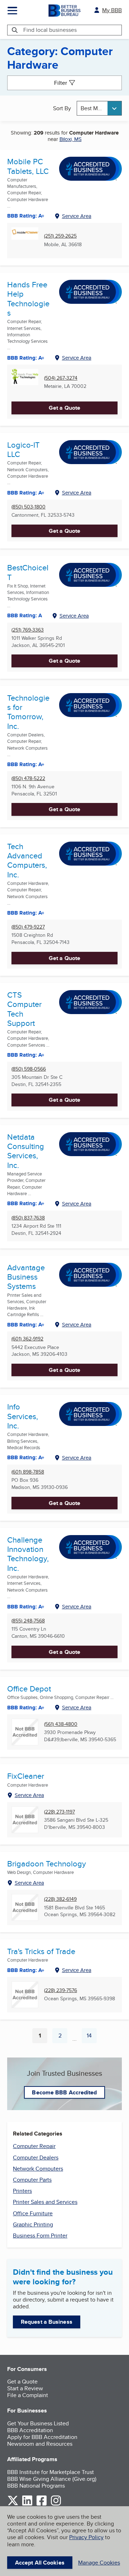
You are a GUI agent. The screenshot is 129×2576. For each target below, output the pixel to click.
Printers (22, 2191)
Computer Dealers (36, 2158)
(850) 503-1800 (28, 507)
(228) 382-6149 (60, 1899)
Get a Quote (64, 408)
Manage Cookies (99, 2563)
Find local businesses (50, 30)
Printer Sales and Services (45, 2202)
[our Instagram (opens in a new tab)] (56, 2504)
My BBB (112, 10)
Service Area (77, 216)
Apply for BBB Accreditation (42, 2437)
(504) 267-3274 (61, 378)
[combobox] (99, 108)
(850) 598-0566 (29, 1069)
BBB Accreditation (30, 2430)
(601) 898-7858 (28, 1472)
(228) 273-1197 (59, 1812)
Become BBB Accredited (64, 2092)
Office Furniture (33, 2213)
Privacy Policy (86, 2537)
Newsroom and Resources (40, 2444)
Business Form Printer (40, 2236)
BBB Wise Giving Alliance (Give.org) (52, 2479)
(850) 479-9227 (28, 927)
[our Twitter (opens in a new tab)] (13, 2504)
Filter (61, 83)
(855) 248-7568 (28, 1621)
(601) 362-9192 (27, 1339)
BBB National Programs (36, 2486)
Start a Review (25, 2388)
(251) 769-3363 (28, 630)
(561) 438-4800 (61, 1724)
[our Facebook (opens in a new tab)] (42, 2504)
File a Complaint (28, 2395)
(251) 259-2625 (60, 236)
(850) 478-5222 (28, 778)
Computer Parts (32, 2180)
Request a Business (47, 2322)
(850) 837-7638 (28, 1218)
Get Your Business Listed (38, 2423)
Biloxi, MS (71, 139)
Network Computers (38, 2169)
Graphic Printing (33, 2224)
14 (92, 2037)
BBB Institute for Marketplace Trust (51, 2472)
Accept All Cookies (40, 2563)
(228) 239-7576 (61, 1990)
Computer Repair (34, 2146)
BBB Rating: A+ (26, 1708)
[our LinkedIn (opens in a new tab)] (27, 2504)
